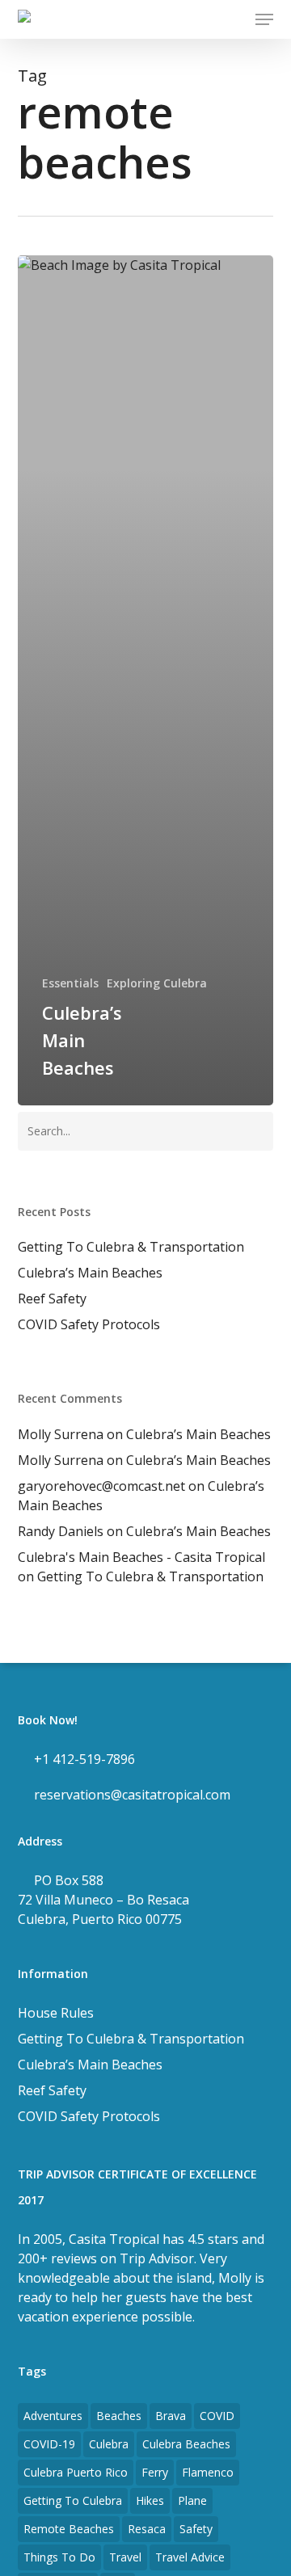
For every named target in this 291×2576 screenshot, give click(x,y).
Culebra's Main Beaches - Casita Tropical (141, 1557)
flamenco (208, 2472)
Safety (196, 2529)
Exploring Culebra (157, 983)
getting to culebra (73, 2500)
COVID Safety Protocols (89, 1324)
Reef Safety (52, 1299)
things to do (59, 2557)
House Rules (56, 2013)
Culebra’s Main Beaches (90, 1273)
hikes (150, 2500)
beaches (119, 2416)
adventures (53, 2416)
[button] (264, 19)
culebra (109, 2444)
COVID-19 (49, 2444)
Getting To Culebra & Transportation (131, 1247)
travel (125, 2557)
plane (192, 2500)
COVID (217, 2416)
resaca (147, 2529)
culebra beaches (186, 2444)
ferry (155, 2472)
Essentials (70, 983)
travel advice (190, 2557)
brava (171, 2416)
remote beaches (69, 2529)
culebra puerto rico (76, 2472)
